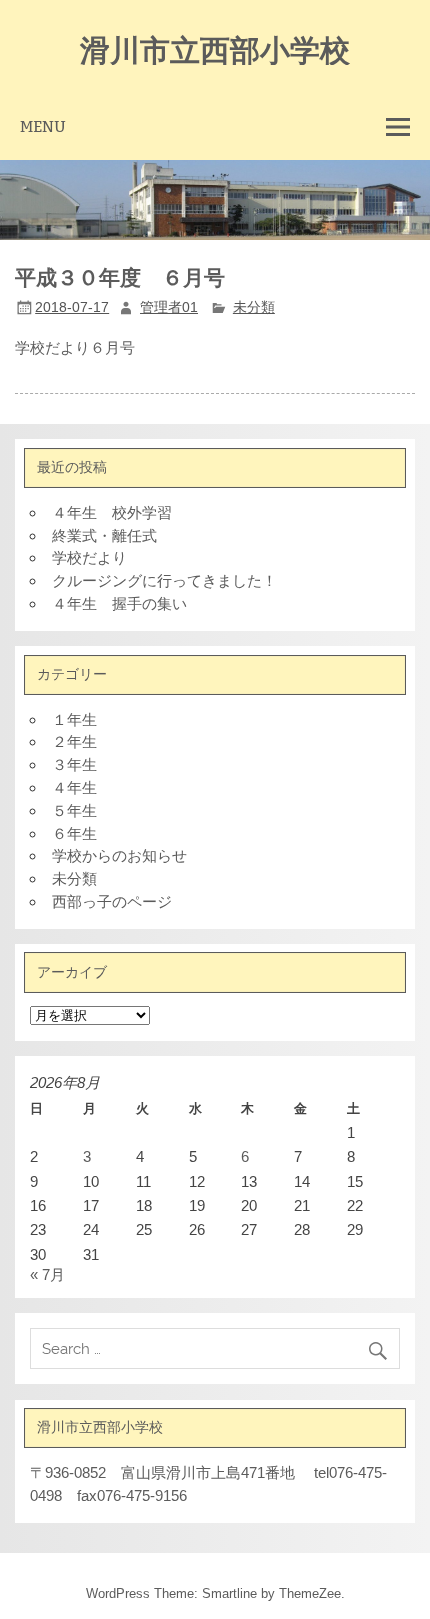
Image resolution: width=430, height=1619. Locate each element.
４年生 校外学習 (112, 512)
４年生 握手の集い (119, 603)
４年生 (74, 787)
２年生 (74, 741)
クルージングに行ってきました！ (164, 580)
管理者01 (169, 307)
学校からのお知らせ (119, 855)
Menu (43, 126)
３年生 (74, 764)
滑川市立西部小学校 (215, 48)
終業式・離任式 (104, 535)
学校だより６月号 (75, 347)
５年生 (74, 810)
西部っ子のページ (112, 901)
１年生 (74, 719)
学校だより (89, 557)
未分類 (254, 307)
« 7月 (47, 1274)
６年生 (74, 833)
